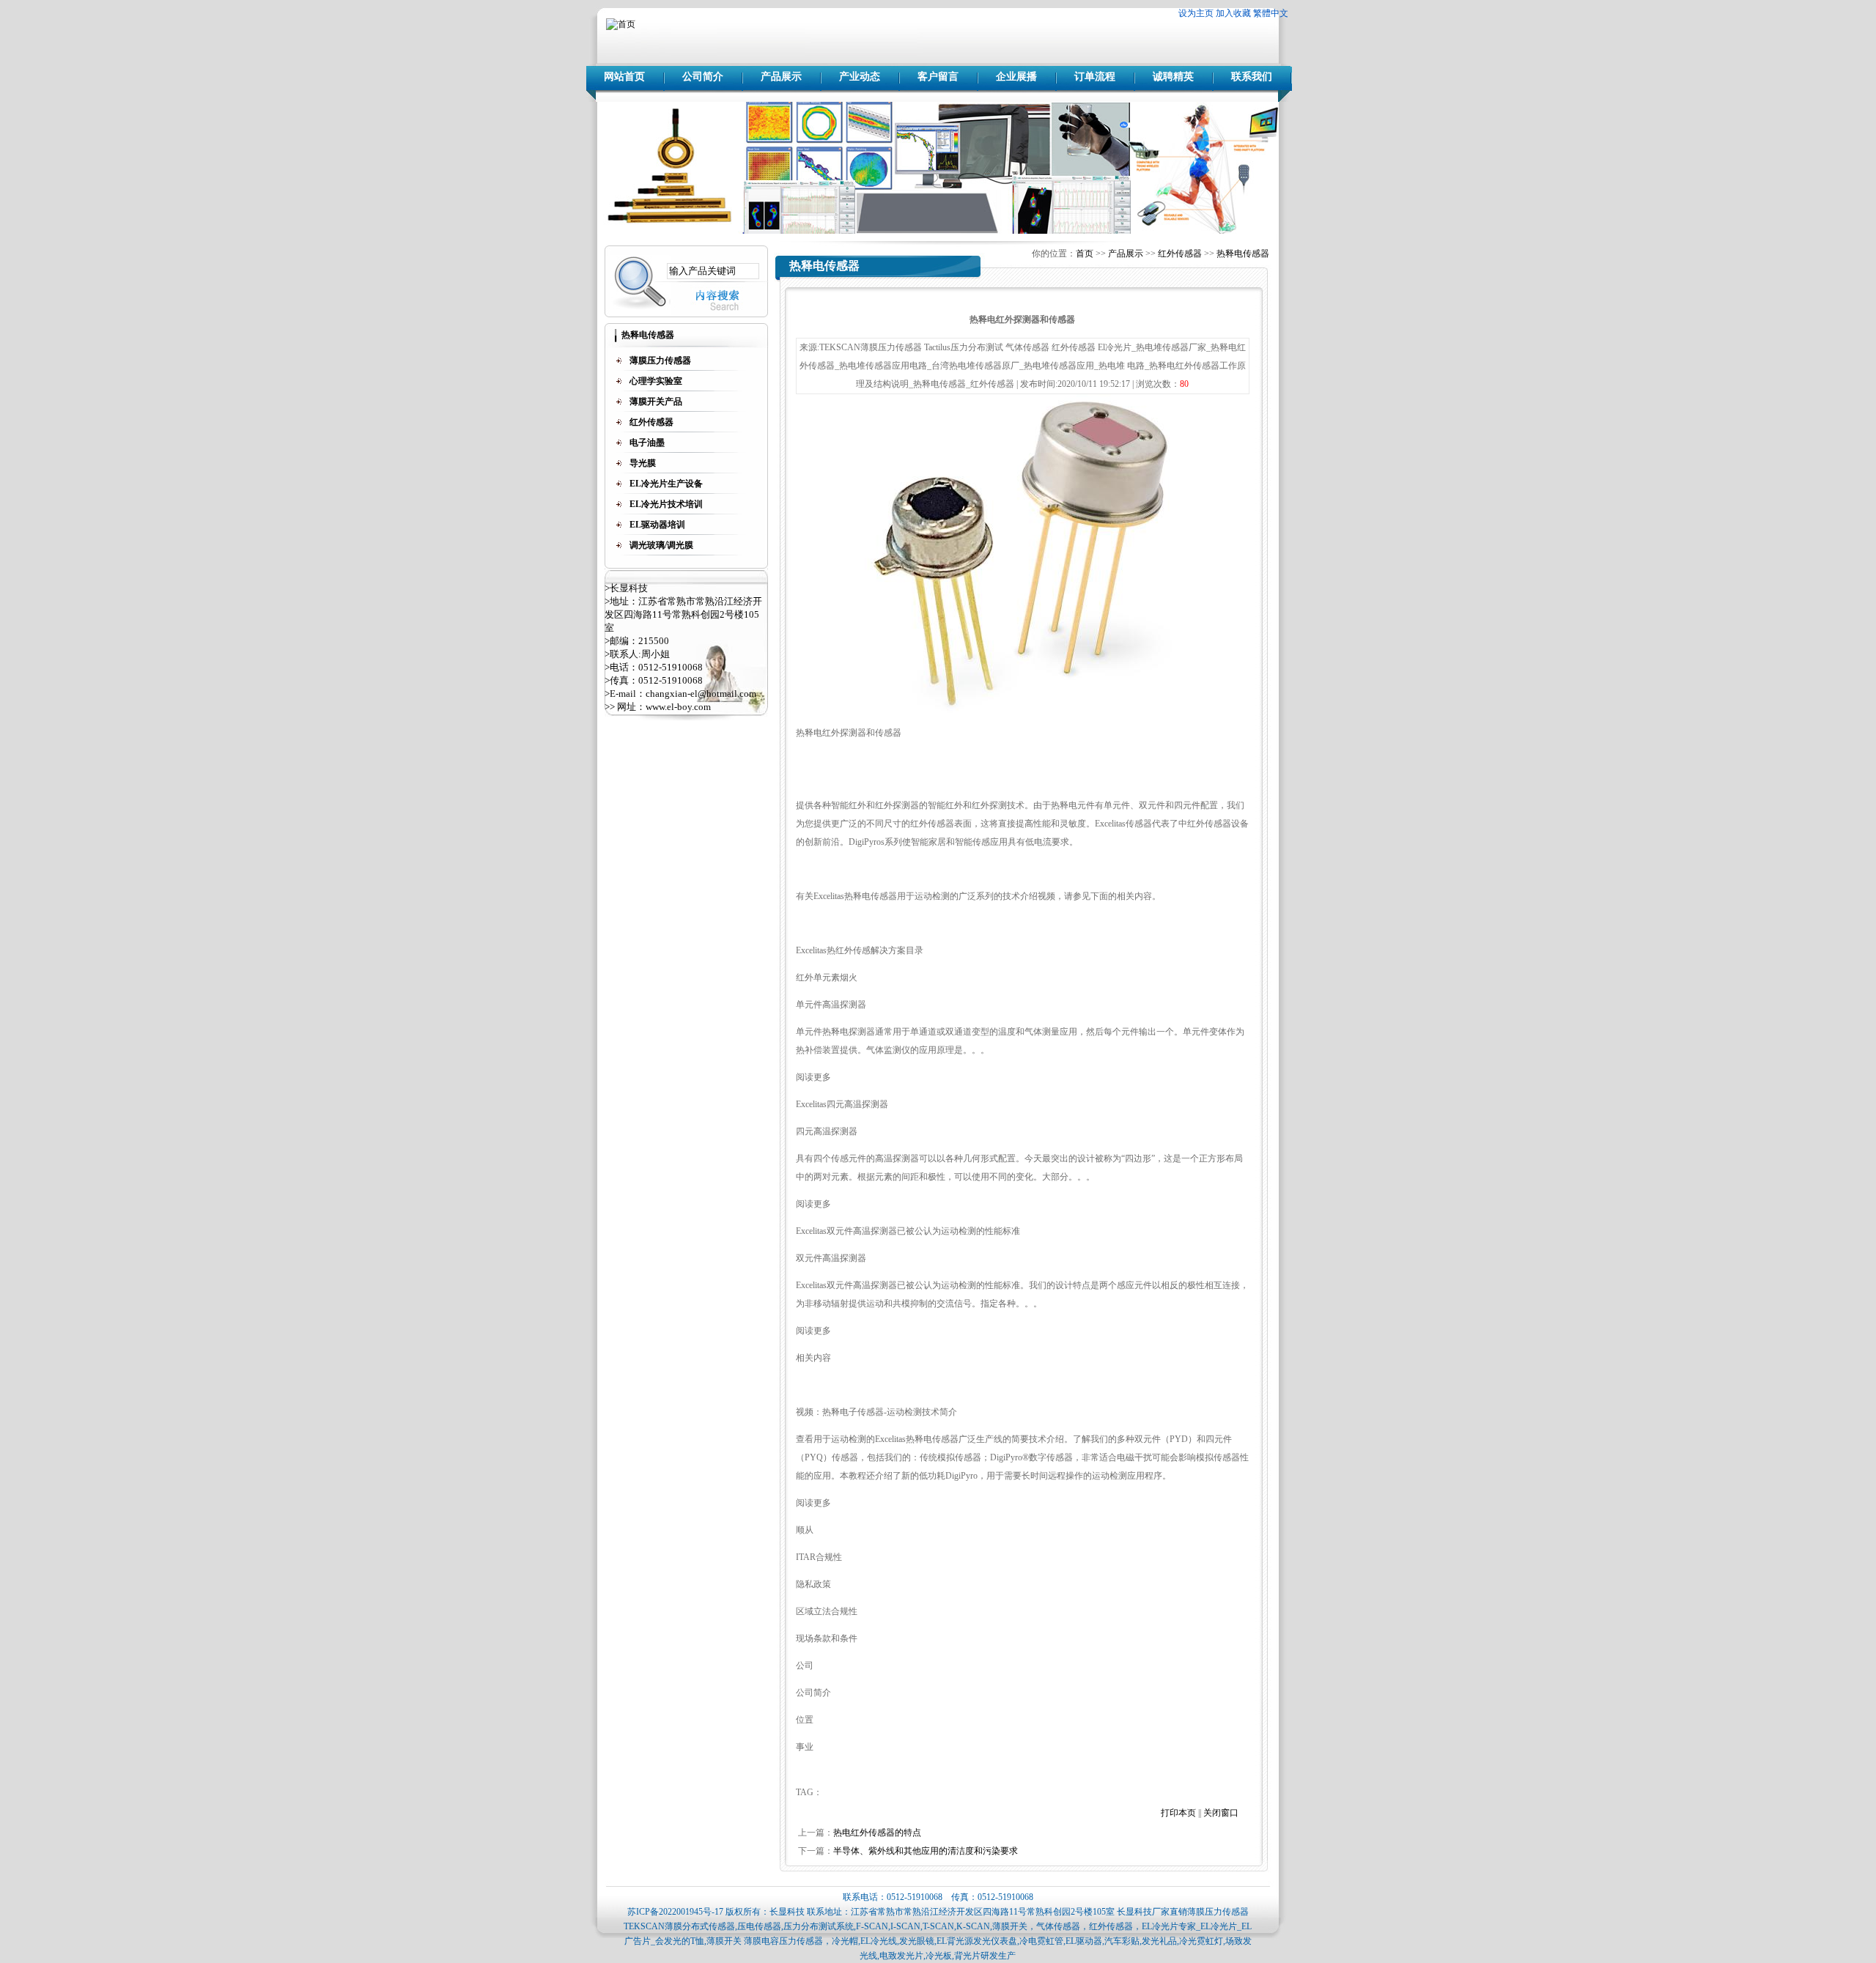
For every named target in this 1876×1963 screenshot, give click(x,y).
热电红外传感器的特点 (877, 1833)
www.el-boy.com (678, 707)
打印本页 (1178, 1813)
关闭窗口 (1221, 1813)
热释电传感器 (1243, 254)
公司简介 (703, 77)
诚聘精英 (1173, 77)
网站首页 (624, 77)
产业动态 (860, 77)
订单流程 (1095, 77)
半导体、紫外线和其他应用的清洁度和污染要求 (926, 1851)
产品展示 (781, 77)
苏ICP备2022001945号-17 (675, 1912)
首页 (1085, 254)
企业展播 (1016, 77)
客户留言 (938, 77)
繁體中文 (1271, 13)
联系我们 (1252, 77)
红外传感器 (1180, 254)
